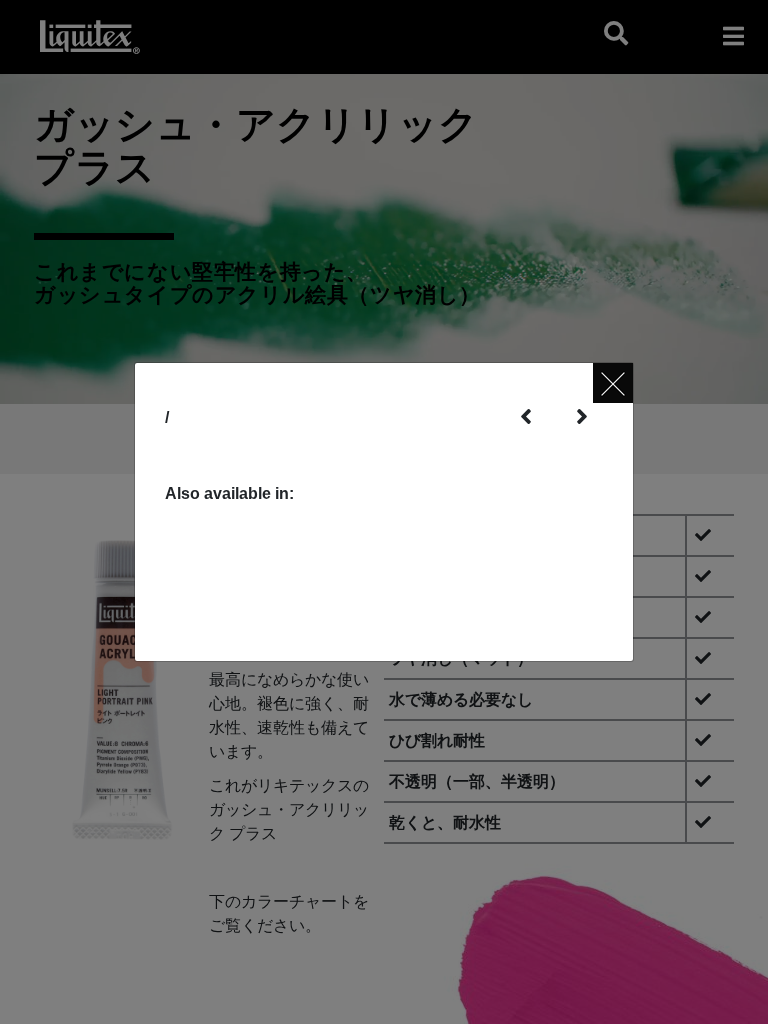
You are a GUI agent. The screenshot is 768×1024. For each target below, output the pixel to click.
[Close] (613, 383)
